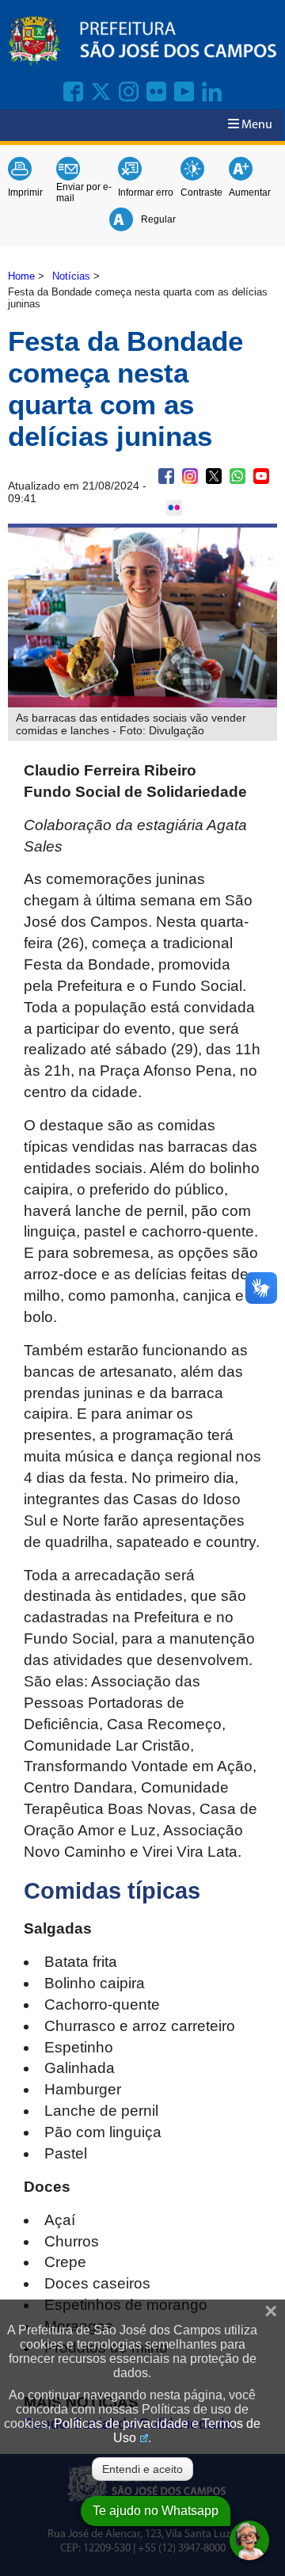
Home (21, 276)
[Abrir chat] (249, 2540)
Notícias (71, 276)
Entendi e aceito (142, 2469)
